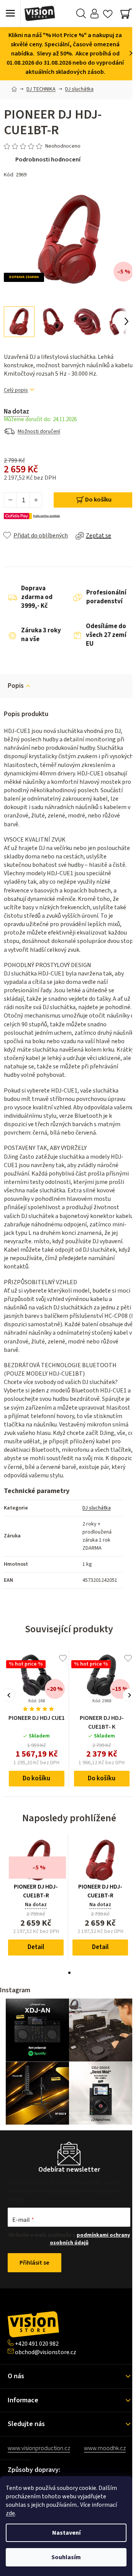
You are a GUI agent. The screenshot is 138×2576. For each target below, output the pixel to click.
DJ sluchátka (97, 1508)
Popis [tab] (16, 686)
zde (10, 2513)
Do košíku (98, 500)
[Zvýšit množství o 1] (36, 500)
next (129, 1695)
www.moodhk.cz (105, 2448)
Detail (36, 1947)
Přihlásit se (34, 2263)
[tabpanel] (36, 1897)
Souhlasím (66, 2557)
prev (9, 1695)
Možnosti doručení (39, 432)
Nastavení (66, 2533)
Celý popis (16, 390)
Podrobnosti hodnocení (48, 160)
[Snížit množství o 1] (10, 500)
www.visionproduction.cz (39, 2448)
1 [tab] (69, 1973)
